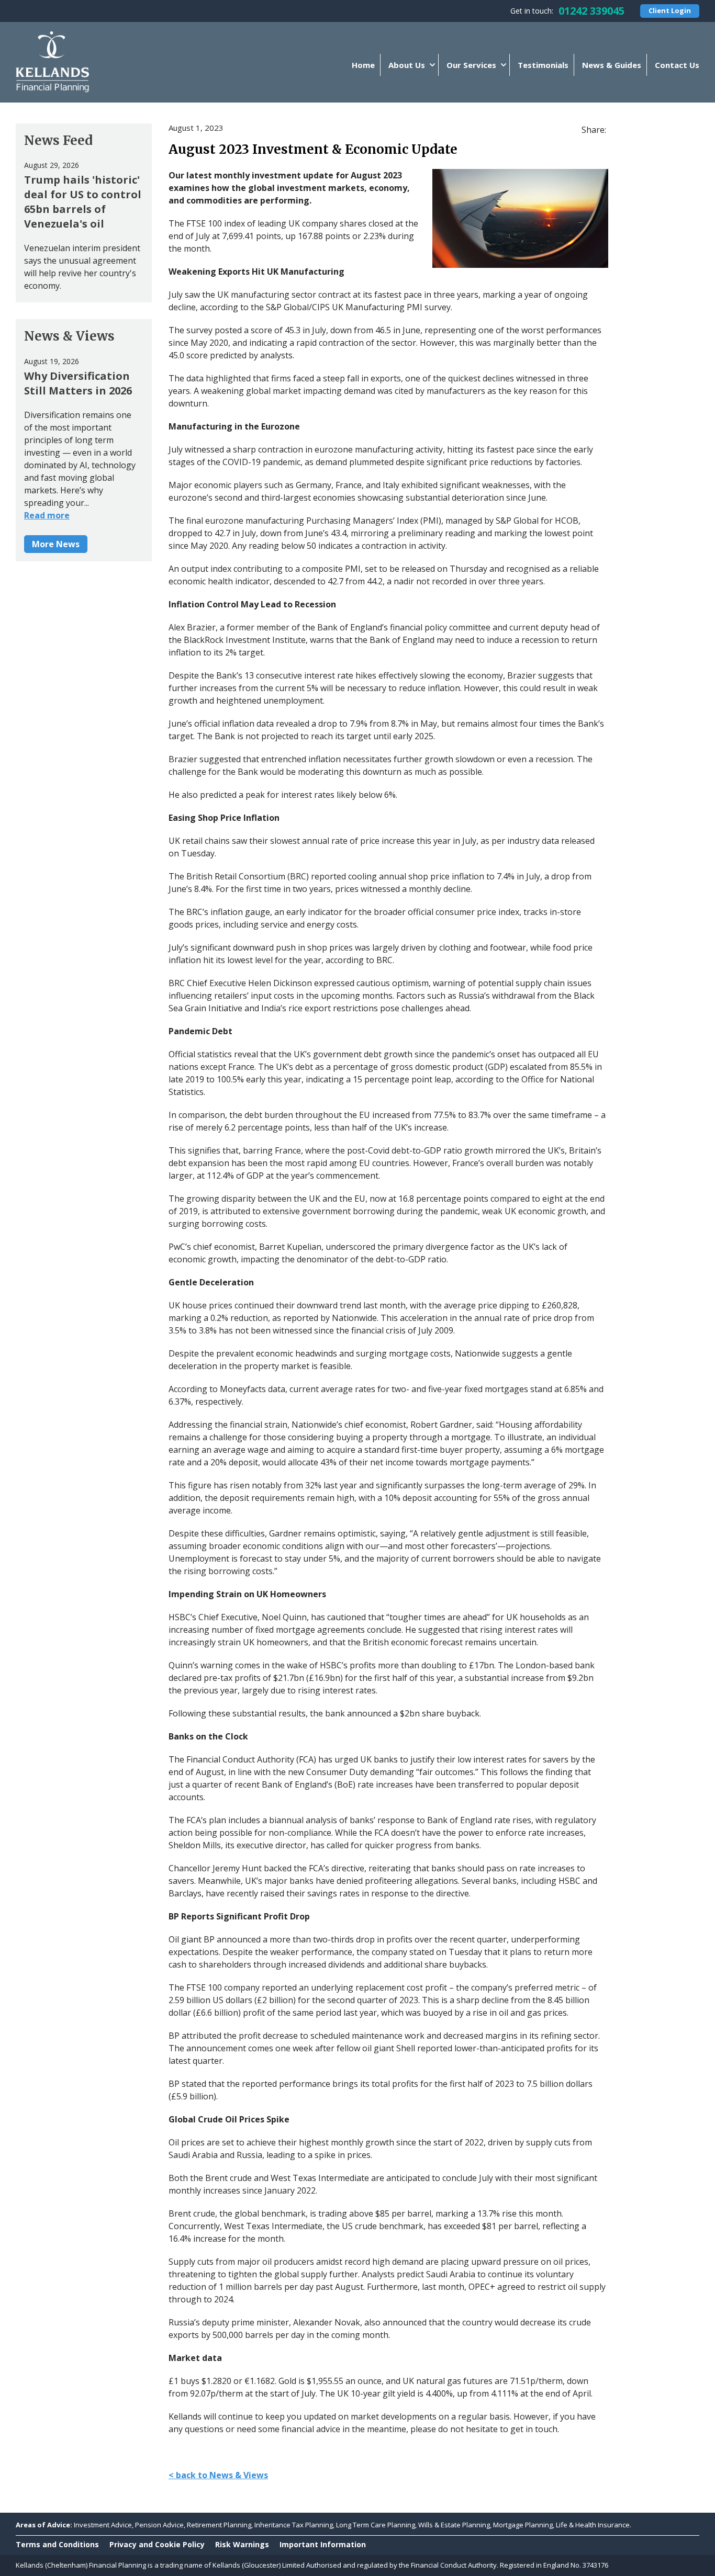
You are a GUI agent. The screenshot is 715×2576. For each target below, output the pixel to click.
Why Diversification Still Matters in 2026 (78, 383)
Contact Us (677, 65)
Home (363, 65)
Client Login (670, 10)
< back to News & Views (218, 2475)
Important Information (323, 2544)
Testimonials (543, 65)
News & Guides (612, 65)
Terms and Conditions (57, 2544)
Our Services (471, 65)
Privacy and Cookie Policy (157, 2544)
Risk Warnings (242, 2544)
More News (56, 544)
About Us (407, 65)
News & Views (69, 336)
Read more (47, 515)
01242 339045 (591, 11)
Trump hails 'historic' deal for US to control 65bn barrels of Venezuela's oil (83, 202)
